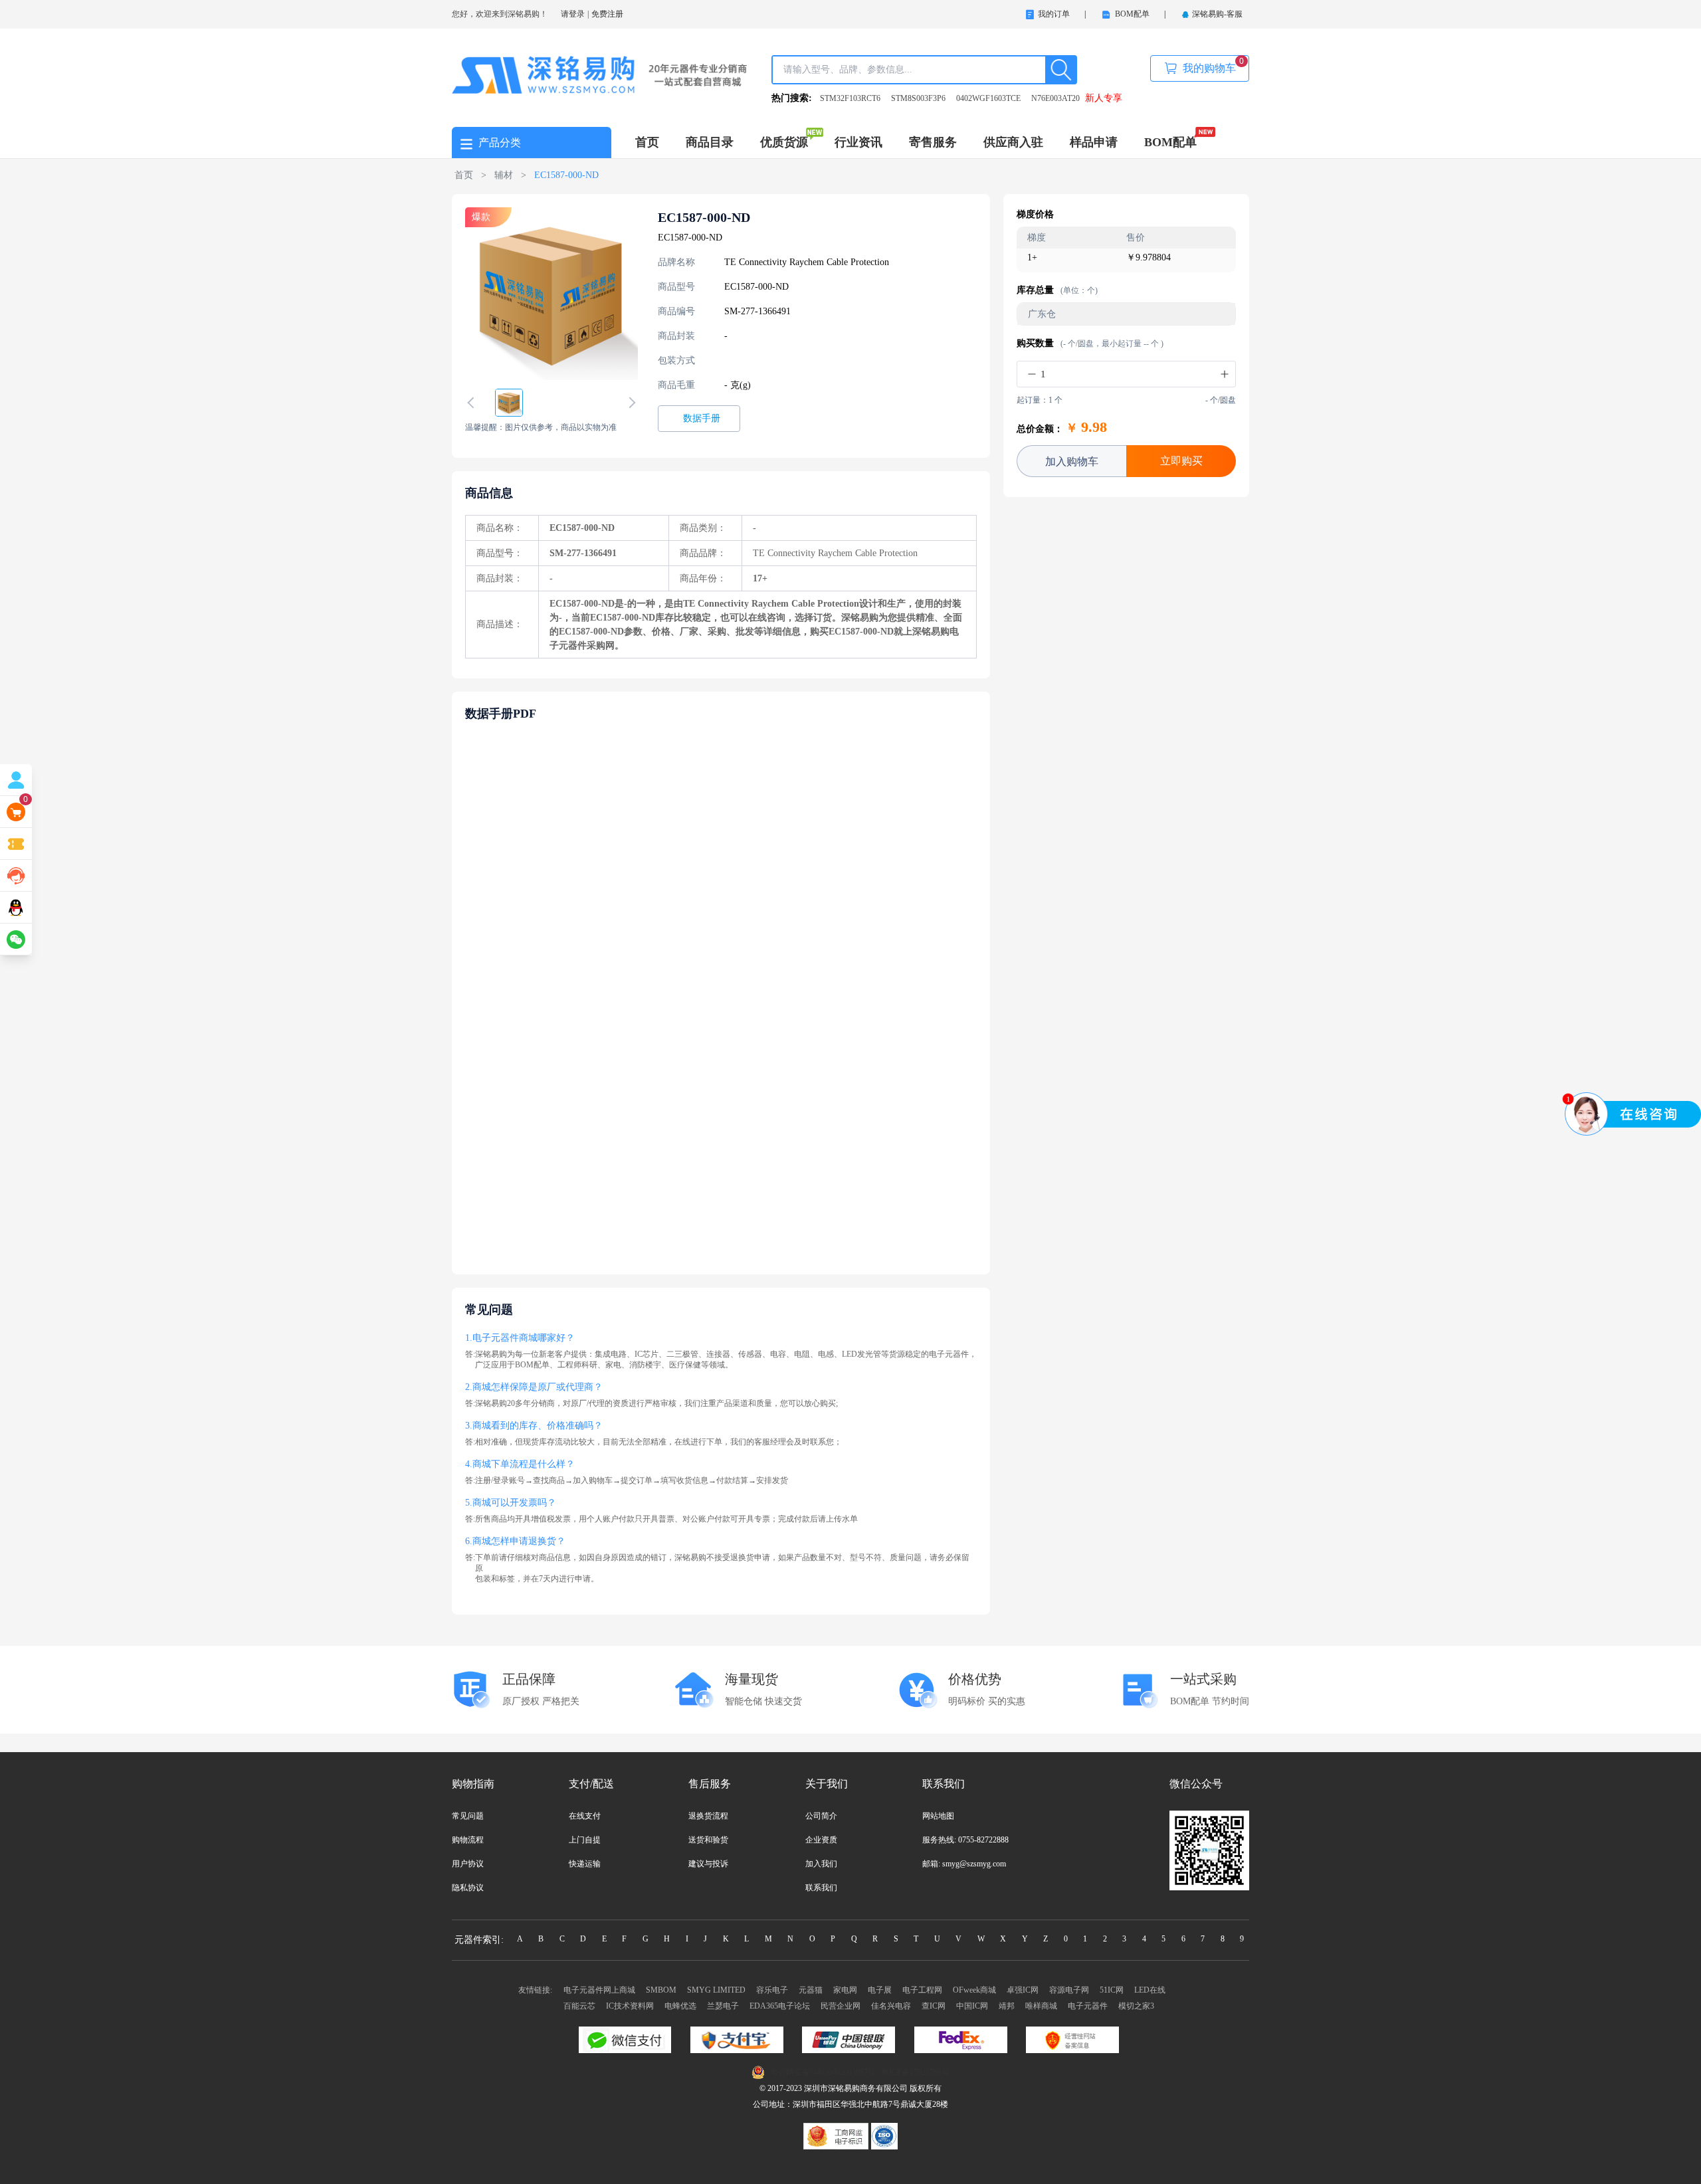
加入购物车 (1072, 461)
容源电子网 (1069, 1990)
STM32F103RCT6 (850, 98)
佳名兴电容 (891, 2006)
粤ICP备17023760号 (915, 2072)
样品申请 (1094, 142)
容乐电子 (772, 1990)
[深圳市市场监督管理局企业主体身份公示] (837, 2135)
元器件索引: (479, 1940)
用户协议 (468, 1864)
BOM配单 (1170, 142)
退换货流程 (708, 1816)
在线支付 (585, 1816)
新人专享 (1104, 98)
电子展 (880, 1990)
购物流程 (468, 1840)
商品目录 (710, 142)
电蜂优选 (680, 2006)
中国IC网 (972, 2006)
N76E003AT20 (1055, 98)
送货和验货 (708, 1840)
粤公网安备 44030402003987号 (823, 2072)
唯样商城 (1041, 2006)
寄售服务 (933, 142)
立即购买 (1181, 461)
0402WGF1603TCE (988, 98)
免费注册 (607, 14)
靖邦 (1007, 2006)
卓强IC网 (1023, 1990)
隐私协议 (468, 1888)
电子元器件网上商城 (599, 1990)
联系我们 (821, 1888)
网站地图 (938, 1816)
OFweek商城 (974, 1990)
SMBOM (661, 1990)
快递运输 (585, 1864)
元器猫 (811, 1990)
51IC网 (1112, 1990)
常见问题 (468, 1816)
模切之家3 (1136, 2006)
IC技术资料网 (630, 2006)
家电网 (845, 1990)
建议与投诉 (708, 1864)
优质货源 (784, 142)
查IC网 (934, 2006)
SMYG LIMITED (716, 1990)
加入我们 (821, 1864)
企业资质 (821, 1840)
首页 (647, 142)
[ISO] (884, 2135)
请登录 (573, 14)
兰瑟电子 (723, 2006)
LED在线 (1150, 1990)
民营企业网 (841, 2006)
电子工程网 (922, 1990)
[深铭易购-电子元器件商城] (600, 74)
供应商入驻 (1013, 142)
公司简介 (821, 1816)
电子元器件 (1088, 2006)
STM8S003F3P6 (918, 98)
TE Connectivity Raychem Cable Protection (807, 262)
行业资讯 (858, 142)
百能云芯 (579, 2006)
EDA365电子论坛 (780, 2006)
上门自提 (585, 1840)
